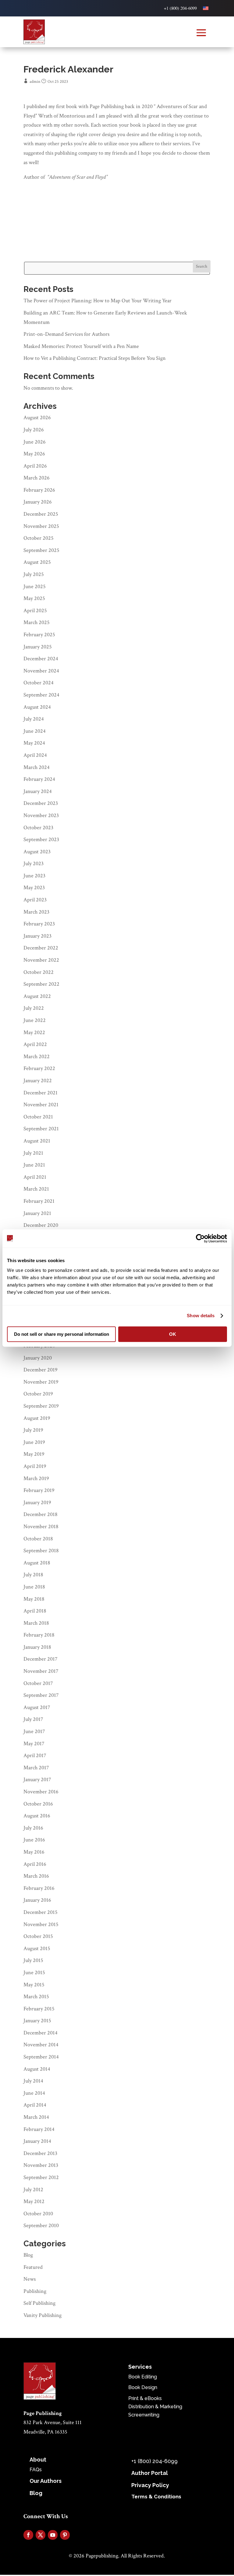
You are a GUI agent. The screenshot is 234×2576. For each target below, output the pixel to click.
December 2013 (40, 2153)
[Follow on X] (41, 2535)
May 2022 (34, 1032)
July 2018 (33, 1575)
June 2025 (35, 586)
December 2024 (41, 659)
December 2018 (41, 1514)
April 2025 (35, 611)
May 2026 (34, 454)
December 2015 (41, 1912)
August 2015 (37, 1948)
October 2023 (38, 828)
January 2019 (37, 1502)
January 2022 (38, 1081)
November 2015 (41, 1924)
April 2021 (35, 1177)
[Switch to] (206, 8)
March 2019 (36, 1478)
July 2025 (34, 574)
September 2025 (41, 550)
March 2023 (36, 912)
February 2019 (39, 1490)
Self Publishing (39, 2303)
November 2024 (41, 671)
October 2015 (38, 1936)
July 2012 (33, 2190)
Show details (201, 1316)
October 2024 (39, 683)
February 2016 (39, 1888)
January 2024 (38, 791)
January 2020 (38, 1358)
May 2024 (34, 743)
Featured (33, 2267)
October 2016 (38, 1804)
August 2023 (37, 852)
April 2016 (35, 1864)
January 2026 (38, 502)
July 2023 (34, 863)
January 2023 (37, 936)
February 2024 (39, 779)
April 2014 (35, 2105)
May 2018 (34, 1599)
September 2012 (41, 2177)
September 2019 (41, 1406)
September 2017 (41, 1695)
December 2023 (41, 803)
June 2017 (34, 1731)
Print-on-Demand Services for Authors (67, 334)
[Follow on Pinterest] (65, 2535)
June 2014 (34, 2093)
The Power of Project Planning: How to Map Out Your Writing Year (97, 301)
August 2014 (37, 2069)
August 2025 (37, 562)
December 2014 (41, 2033)
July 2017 (33, 1719)
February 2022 (39, 1068)
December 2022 (41, 948)
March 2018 (36, 1623)
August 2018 (37, 1563)
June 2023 (34, 876)
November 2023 (41, 815)
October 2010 (38, 2214)
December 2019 (41, 1370)
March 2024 (37, 767)
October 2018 (38, 1539)
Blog (28, 2255)
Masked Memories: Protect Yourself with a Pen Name (81, 346)
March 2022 (37, 1056)
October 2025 (39, 538)
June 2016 (34, 1840)
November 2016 (41, 1792)
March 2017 (36, 1768)
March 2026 (37, 478)
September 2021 (41, 1129)
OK (173, 1334)
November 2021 (41, 1105)
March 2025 (37, 622)
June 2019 (34, 1442)
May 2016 (34, 1852)
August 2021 (37, 1141)
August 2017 (37, 1707)
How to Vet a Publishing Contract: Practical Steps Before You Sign (95, 358)
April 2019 (35, 1466)
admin (35, 82)
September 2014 (41, 2057)
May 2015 (34, 1985)
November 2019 (41, 1382)
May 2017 (34, 1744)
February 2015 (39, 2009)
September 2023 (41, 839)
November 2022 (41, 960)
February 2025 (39, 635)
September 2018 (41, 1551)
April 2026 (35, 466)
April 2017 (35, 1755)
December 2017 (40, 1659)
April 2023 (35, 900)
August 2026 (37, 418)
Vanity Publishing (43, 2315)
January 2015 (37, 2021)
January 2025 (38, 647)
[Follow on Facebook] (28, 2535)
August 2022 (37, 996)
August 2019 (37, 1418)
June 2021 (34, 1165)
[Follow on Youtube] (53, 2535)
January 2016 (37, 1900)
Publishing (35, 2291)
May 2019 (34, 1454)
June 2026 (35, 442)
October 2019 (38, 1394)
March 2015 (36, 1997)
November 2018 (41, 1527)
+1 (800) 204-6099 (180, 8)
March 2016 (36, 1876)
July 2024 (34, 719)
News (30, 2279)
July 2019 (33, 1430)
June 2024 (35, 731)
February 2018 (39, 1635)
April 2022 (35, 1044)
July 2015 (33, 1960)
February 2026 (39, 490)
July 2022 (34, 1008)
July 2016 (33, 1828)
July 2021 (33, 1153)
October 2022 (39, 972)
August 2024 (37, 707)
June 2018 (34, 1587)
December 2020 (41, 1225)
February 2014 (39, 2129)
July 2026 (34, 430)
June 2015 (34, 1972)
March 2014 (36, 2117)
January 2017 (37, 1779)
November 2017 (41, 1671)
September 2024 (41, 695)
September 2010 (41, 2225)
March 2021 (36, 1189)
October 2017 (38, 1683)
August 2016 (37, 1816)
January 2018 (37, 1647)
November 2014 (41, 2045)
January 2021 (37, 1213)
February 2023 (39, 924)
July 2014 (33, 2081)
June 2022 (35, 1020)
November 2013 (41, 2165)
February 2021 (39, 1201)
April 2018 (35, 1611)
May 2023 (34, 888)
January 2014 (37, 2141)
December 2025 (41, 514)
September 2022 (41, 984)
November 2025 (41, 526)
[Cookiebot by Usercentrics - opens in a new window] (200, 1238)
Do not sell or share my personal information (62, 1334)
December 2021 (41, 1093)
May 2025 (34, 598)
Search (202, 266)
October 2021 (38, 1117)
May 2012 (34, 2201)
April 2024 (35, 755)
